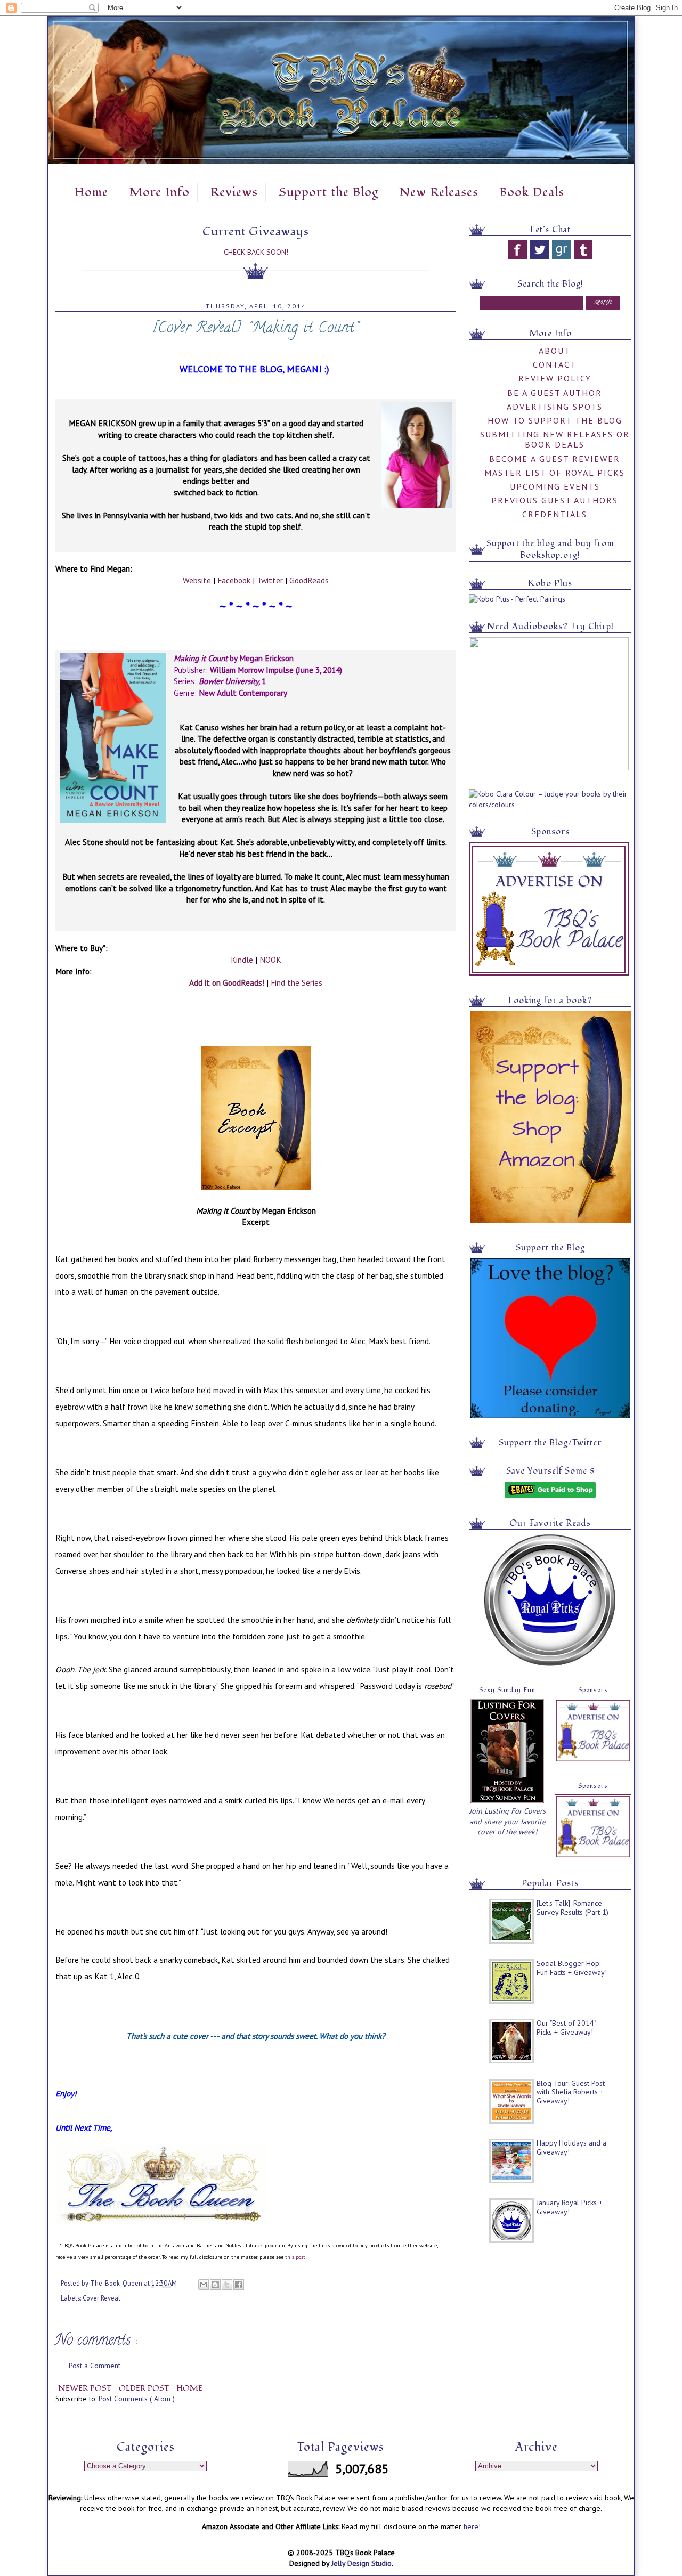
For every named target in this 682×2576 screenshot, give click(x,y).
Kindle (242, 960)
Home (91, 192)
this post (295, 2257)
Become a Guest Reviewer (555, 459)
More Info (159, 192)
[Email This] (204, 2285)
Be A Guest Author (555, 393)
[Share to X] (227, 2285)
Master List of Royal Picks (555, 473)
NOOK (270, 960)
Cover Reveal (102, 2298)
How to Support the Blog (555, 420)
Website (197, 580)
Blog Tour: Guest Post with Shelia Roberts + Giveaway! (571, 2092)
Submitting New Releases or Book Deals (555, 439)
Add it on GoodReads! (227, 982)
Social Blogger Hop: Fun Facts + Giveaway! (572, 1968)
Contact (555, 364)
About (555, 351)
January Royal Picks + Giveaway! (570, 2207)
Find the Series (297, 982)
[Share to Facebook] (239, 2285)
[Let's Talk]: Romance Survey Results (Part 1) (573, 1908)
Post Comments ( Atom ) (137, 2399)
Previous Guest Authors (555, 500)
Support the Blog (328, 192)
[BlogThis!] (215, 2285)
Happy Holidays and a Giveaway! (571, 2147)
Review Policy (555, 378)
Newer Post (86, 2388)
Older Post (145, 2388)
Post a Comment (95, 2366)
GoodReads (309, 580)
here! (472, 2526)
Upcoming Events (555, 486)
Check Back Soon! (256, 252)
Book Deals (532, 192)
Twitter (270, 580)
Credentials (555, 514)
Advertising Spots (555, 407)
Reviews (234, 192)
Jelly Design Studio (362, 2563)
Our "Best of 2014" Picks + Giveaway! (566, 2028)
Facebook (234, 580)
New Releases (439, 192)
